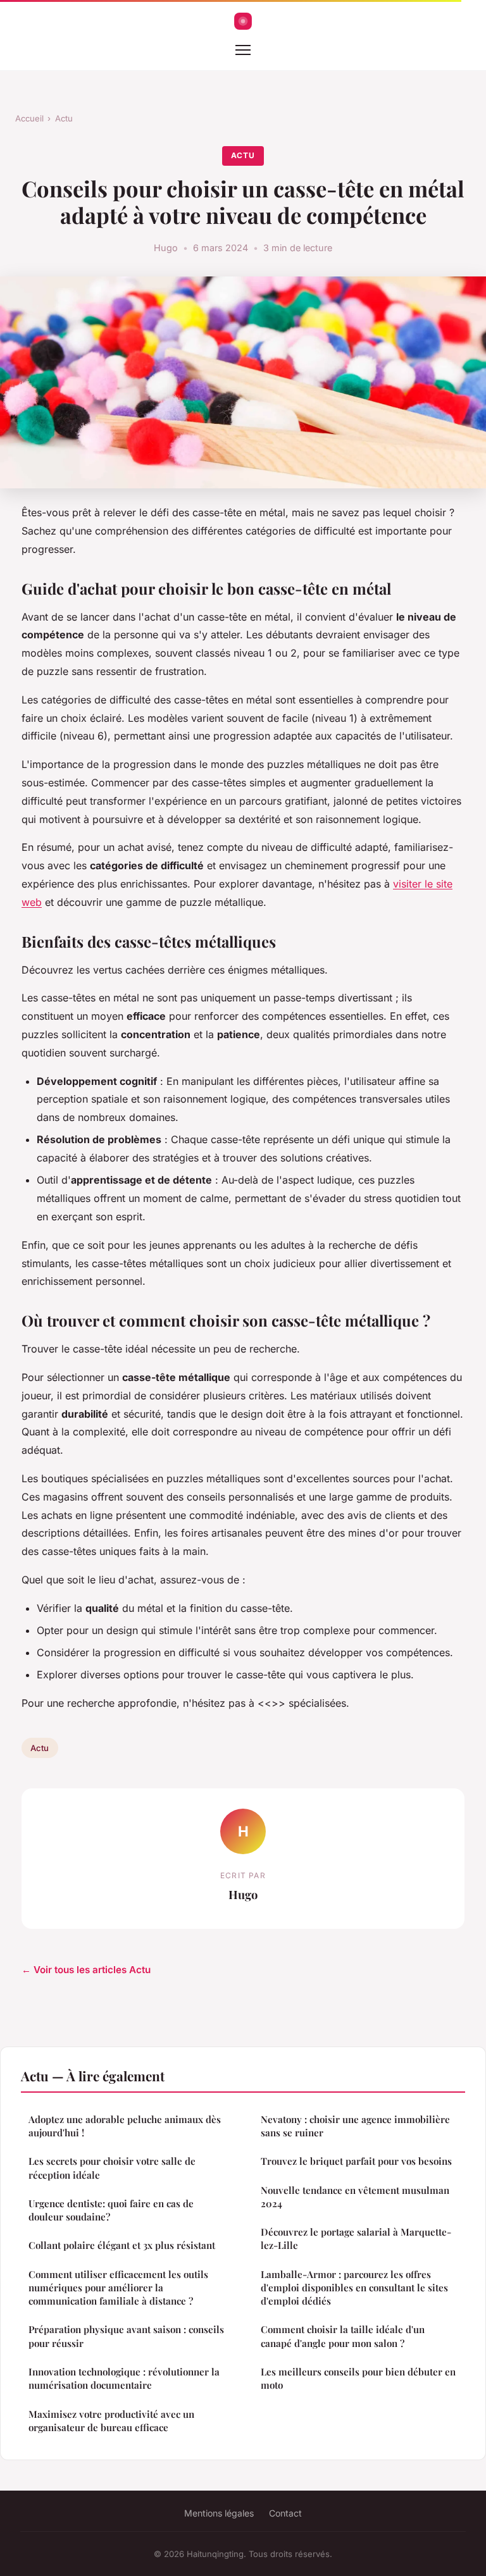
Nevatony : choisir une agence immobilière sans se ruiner (355, 2126)
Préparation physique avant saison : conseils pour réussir (126, 2336)
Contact (285, 2513)
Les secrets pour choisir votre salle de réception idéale (112, 2168)
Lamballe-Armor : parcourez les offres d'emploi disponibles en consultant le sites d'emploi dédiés (354, 2288)
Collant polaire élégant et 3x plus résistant (122, 2245)
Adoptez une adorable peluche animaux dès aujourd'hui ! (125, 2126)
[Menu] (243, 50)
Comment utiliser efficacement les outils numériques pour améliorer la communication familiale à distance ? (118, 2288)
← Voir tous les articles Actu (86, 1970)
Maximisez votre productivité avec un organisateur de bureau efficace (111, 2421)
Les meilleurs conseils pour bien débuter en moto (358, 2378)
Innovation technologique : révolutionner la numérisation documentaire (124, 2378)
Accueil (29, 118)
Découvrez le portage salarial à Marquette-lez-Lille (356, 2239)
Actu (64, 118)
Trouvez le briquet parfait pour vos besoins (356, 2161)
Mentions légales (219, 2513)
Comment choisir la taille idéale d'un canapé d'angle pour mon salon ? (343, 2336)
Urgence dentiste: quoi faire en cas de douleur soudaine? (111, 2210)
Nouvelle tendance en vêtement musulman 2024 (355, 2197)
